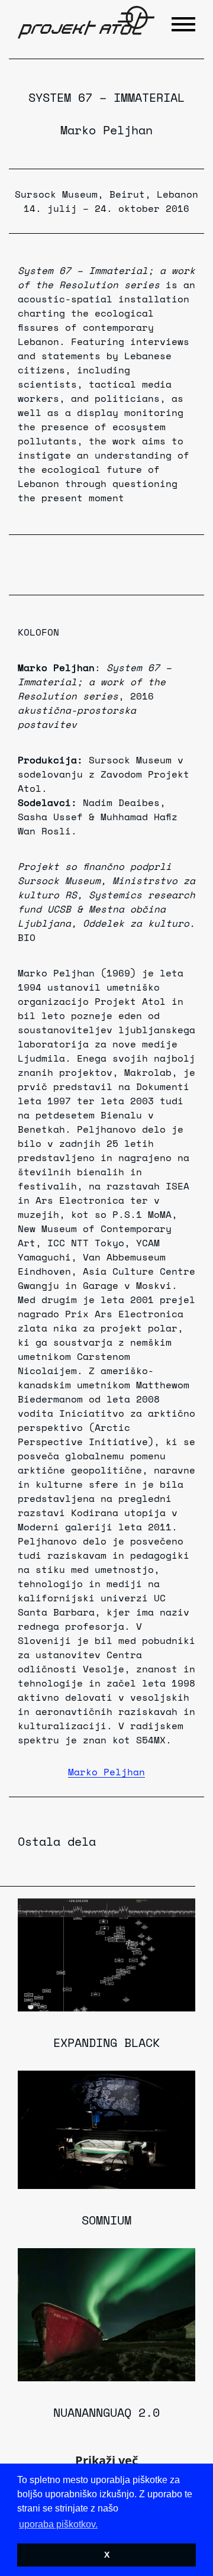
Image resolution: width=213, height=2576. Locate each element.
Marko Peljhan (106, 130)
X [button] (107, 2555)
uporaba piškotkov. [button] (58, 2524)
